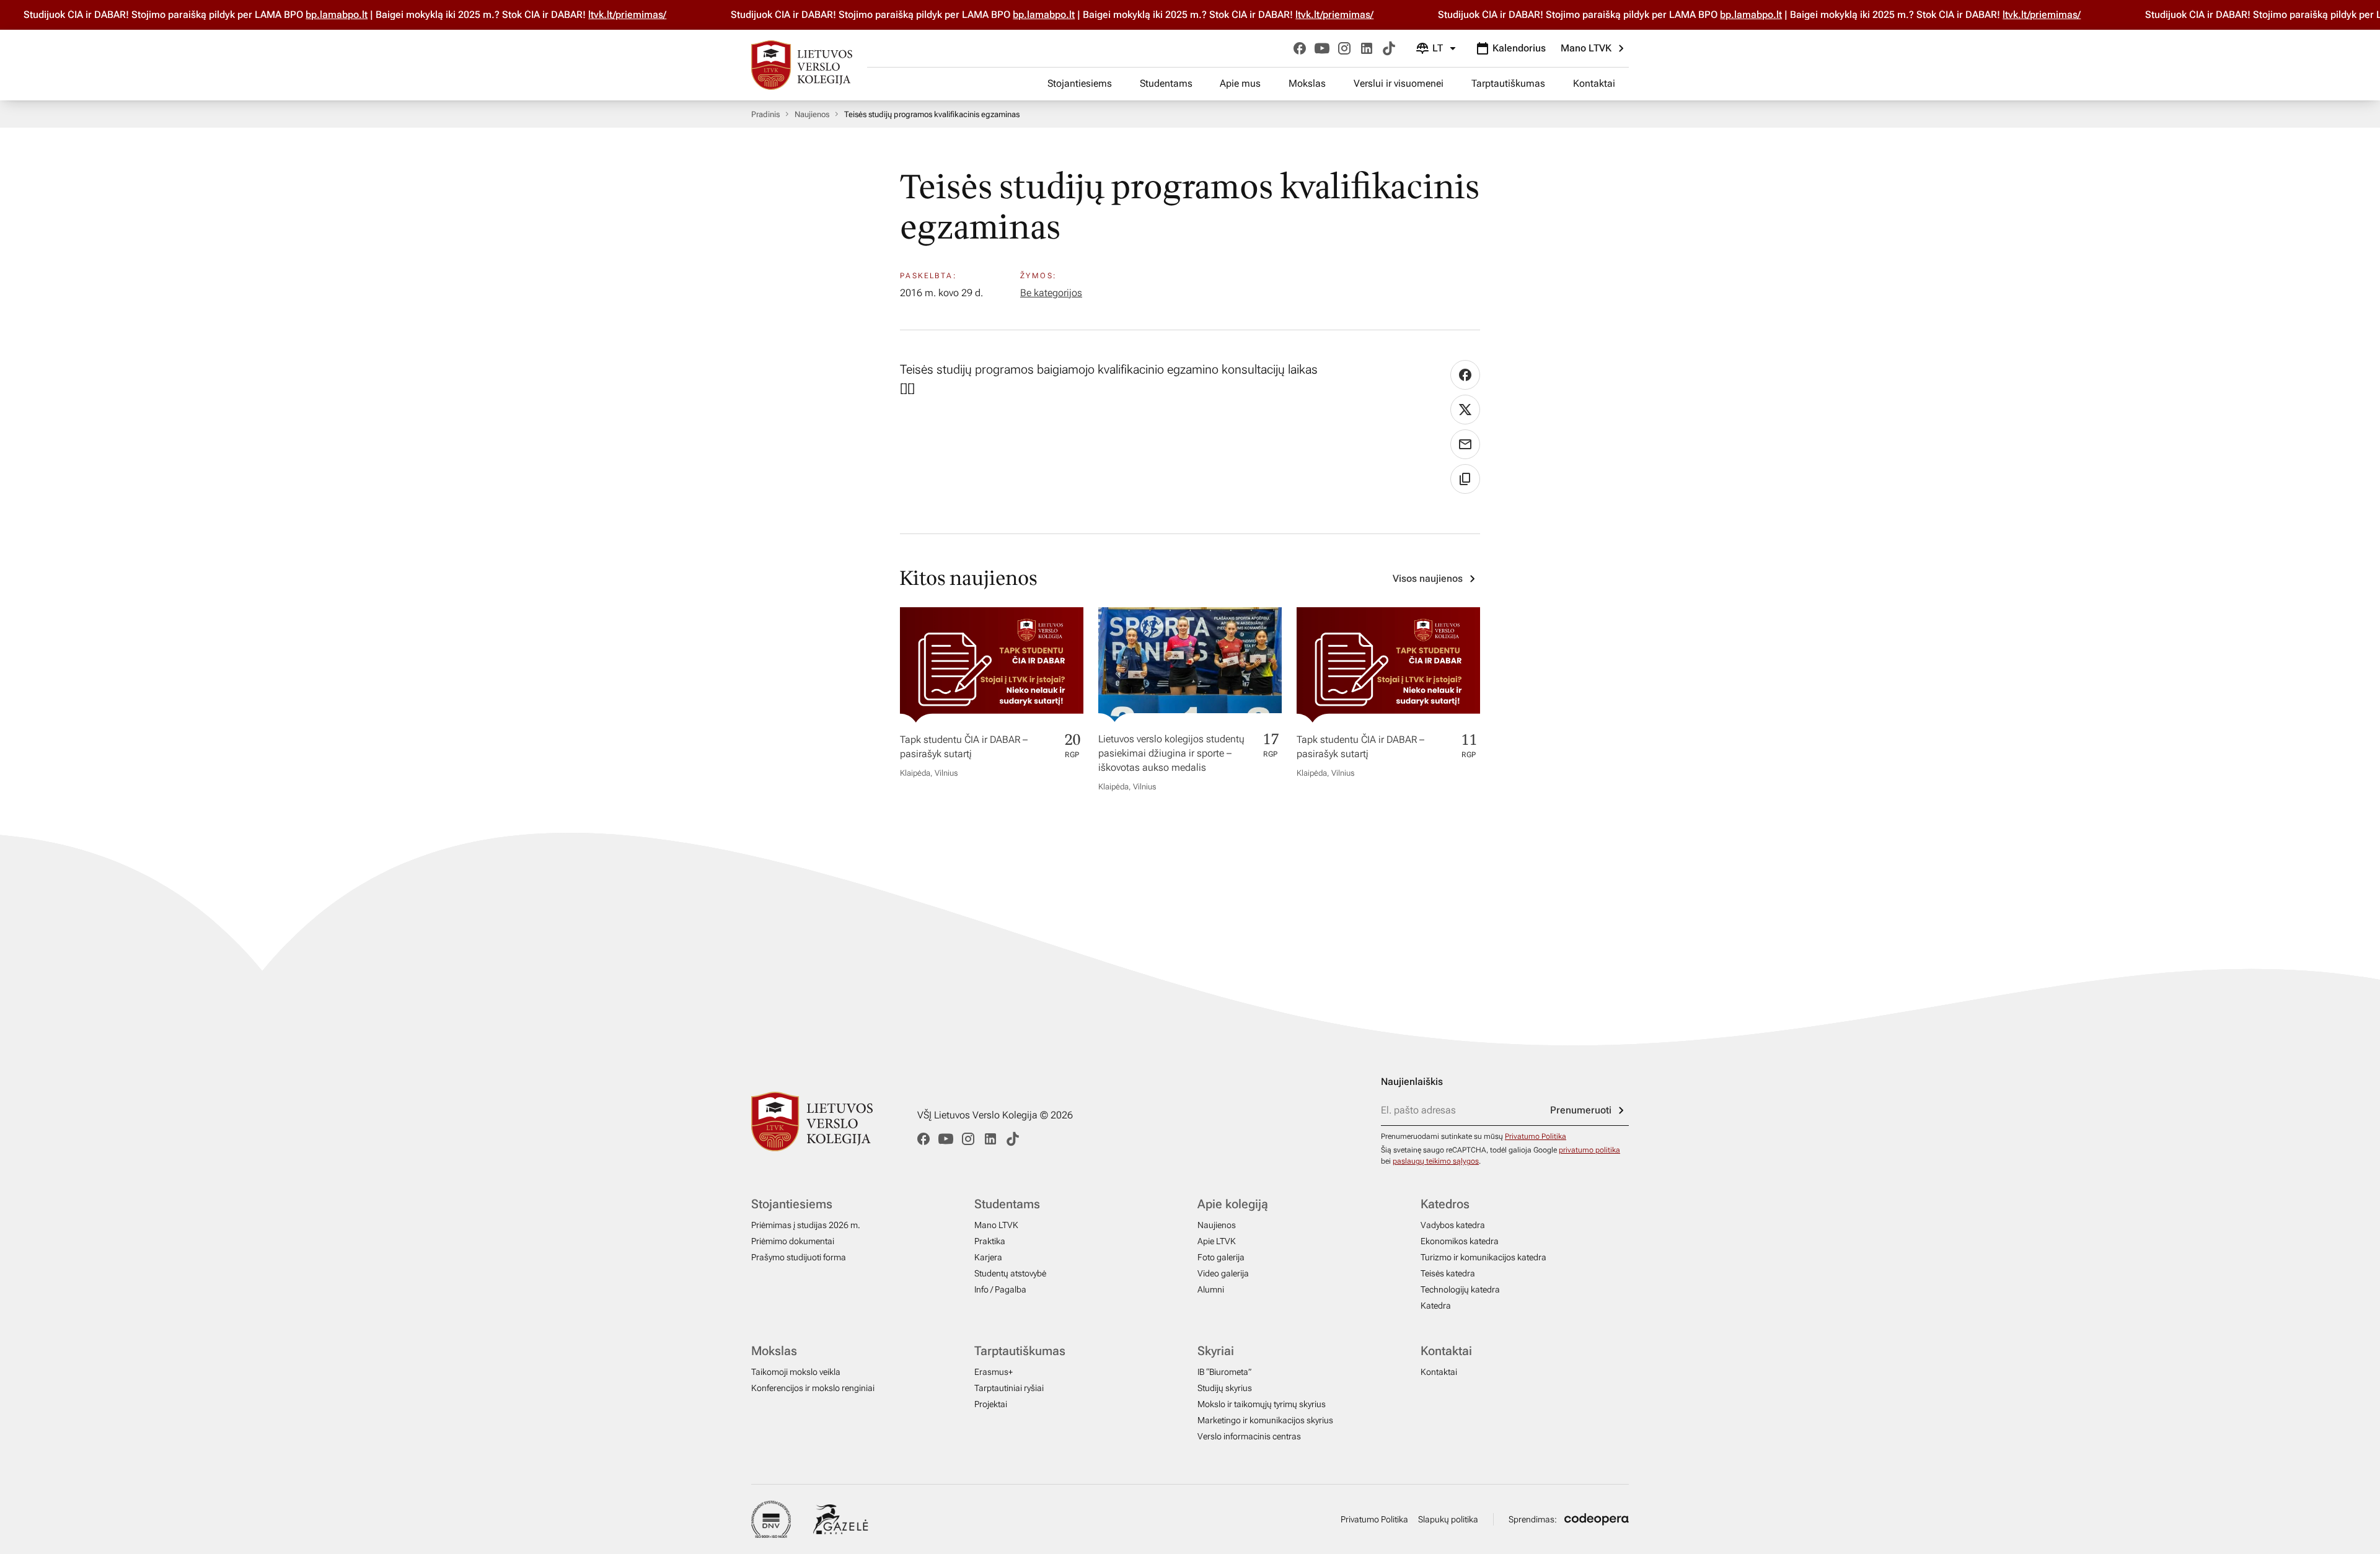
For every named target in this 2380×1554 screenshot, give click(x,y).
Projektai (991, 1404)
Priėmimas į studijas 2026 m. (806, 1225)
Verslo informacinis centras (1249, 1436)
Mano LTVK (1586, 48)
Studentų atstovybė (1010, 1273)
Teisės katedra (1448, 1273)
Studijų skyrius (1225, 1388)
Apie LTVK (1217, 1241)
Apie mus (1240, 83)
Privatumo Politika (1536, 1136)
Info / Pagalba (1000, 1289)
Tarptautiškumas (1508, 83)
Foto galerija (1221, 1257)
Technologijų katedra (1460, 1289)
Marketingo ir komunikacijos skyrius (1265, 1420)
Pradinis (765, 114)
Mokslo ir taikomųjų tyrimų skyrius (1262, 1404)
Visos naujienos (1428, 578)
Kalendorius (1519, 48)
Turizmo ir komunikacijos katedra (1483, 1257)
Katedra (1436, 1306)
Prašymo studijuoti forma (799, 1257)
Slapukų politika (1448, 1519)
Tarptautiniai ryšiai (1009, 1388)
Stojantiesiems (1080, 83)
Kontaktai (1594, 83)
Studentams (1166, 83)
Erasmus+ (994, 1372)
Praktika (990, 1241)
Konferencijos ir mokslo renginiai (813, 1388)
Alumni (1211, 1289)
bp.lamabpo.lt (312, 15)
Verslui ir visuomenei (1399, 83)
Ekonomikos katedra (1460, 1241)
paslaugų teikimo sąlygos (1436, 1161)
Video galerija (1223, 1273)
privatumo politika (1589, 1150)
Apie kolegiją (1233, 1204)
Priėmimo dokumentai (793, 1241)
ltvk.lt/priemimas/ (603, 15)
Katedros (1445, 1204)
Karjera (988, 1257)
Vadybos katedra (1453, 1225)
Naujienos (812, 114)
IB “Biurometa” (1224, 1372)
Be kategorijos (1051, 293)
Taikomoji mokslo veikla (796, 1372)
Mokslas (1307, 83)
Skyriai (1216, 1351)
